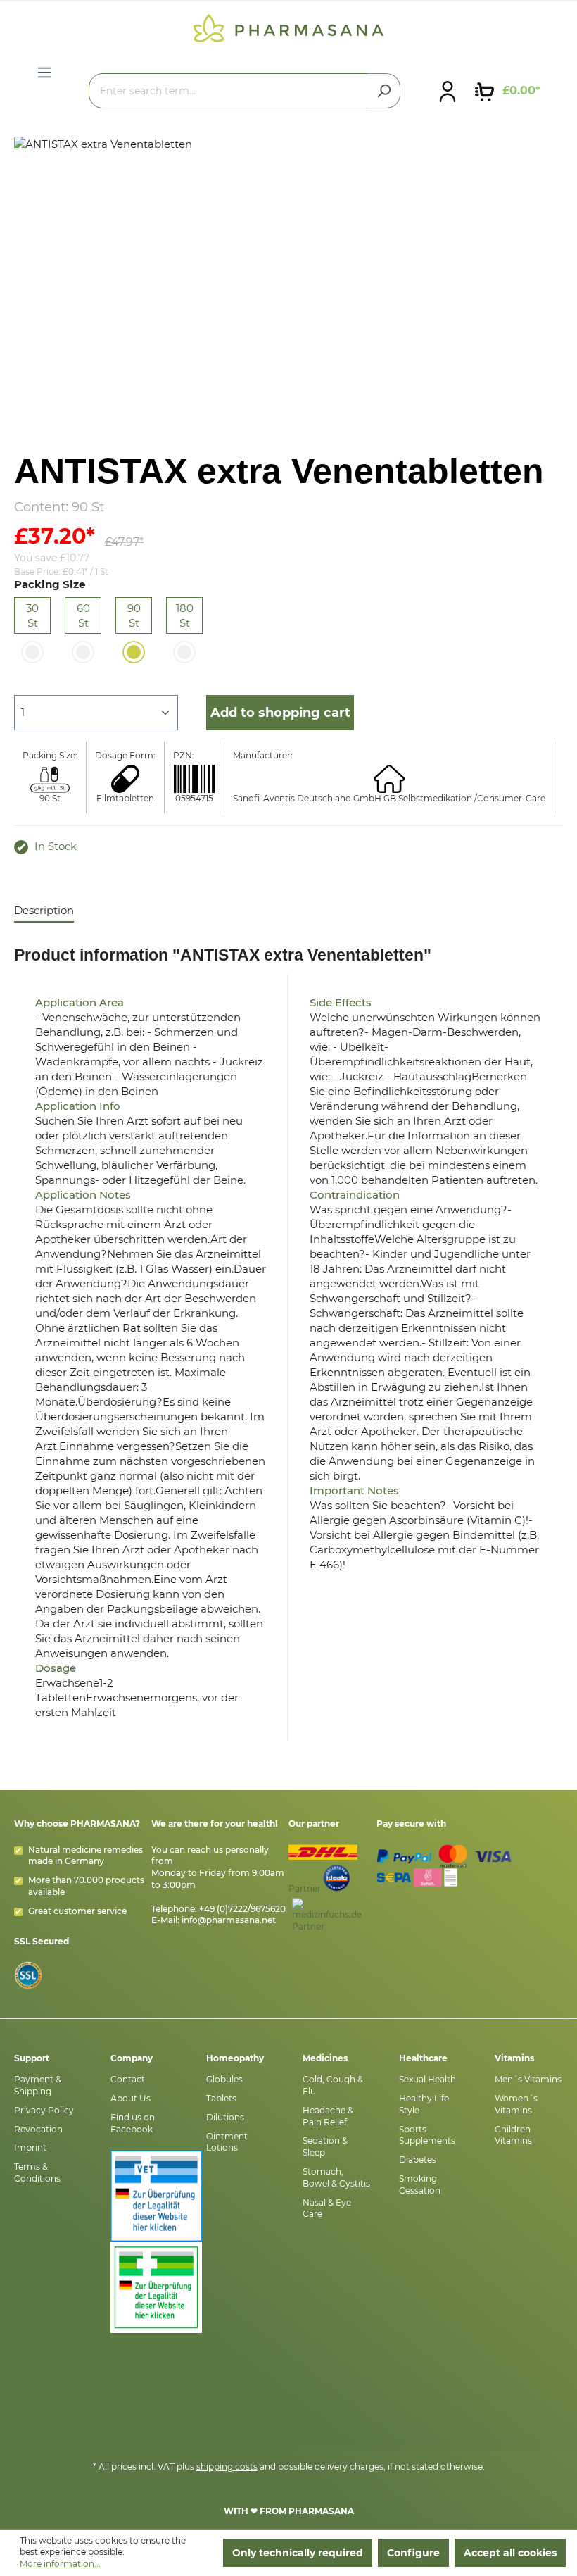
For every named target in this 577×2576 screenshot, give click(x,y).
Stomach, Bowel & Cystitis (336, 2177)
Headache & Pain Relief (328, 2116)
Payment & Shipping (38, 2085)
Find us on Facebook (133, 2123)
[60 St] (83, 652)
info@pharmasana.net (229, 1920)
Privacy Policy (44, 2110)
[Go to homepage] (288, 27)
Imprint (30, 2147)
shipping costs (227, 2466)
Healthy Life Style (424, 2104)
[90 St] (134, 652)
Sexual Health (427, 2079)
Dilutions (225, 2117)
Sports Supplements (427, 2135)
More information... (60, 2564)
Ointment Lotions (227, 2142)
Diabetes (418, 2159)
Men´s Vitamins (528, 2079)
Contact (128, 2079)
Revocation (38, 2129)
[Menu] (44, 73)
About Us (131, 2098)
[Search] (384, 91)
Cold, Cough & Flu (333, 2085)
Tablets (221, 2098)
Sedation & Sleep (325, 2146)
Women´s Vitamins (516, 2104)
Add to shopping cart (280, 713)
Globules (224, 2079)
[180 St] (184, 652)
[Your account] (448, 91)
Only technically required (298, 2553)
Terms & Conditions (37, 2172)
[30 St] (32, 652)
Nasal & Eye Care (327, 2208)
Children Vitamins (513, 2135)
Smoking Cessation (420, 2184)
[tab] (44, 911)
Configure (413, 2553)
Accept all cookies (510, 2553)
